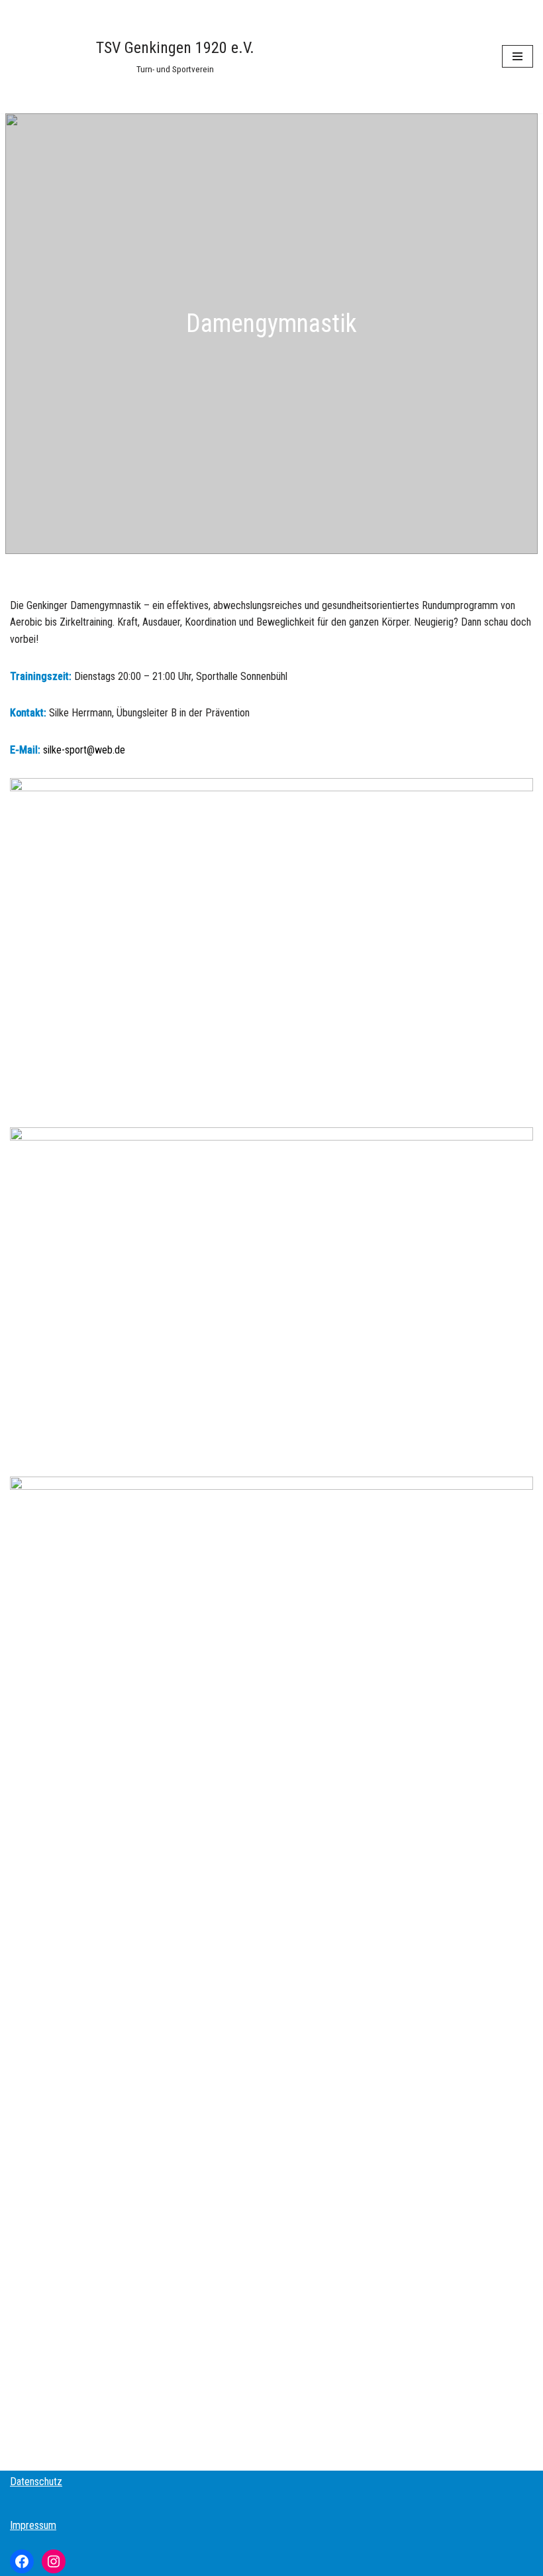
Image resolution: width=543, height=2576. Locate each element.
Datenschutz (36, 2482)
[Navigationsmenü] (518, 56)
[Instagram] (54, 2561)
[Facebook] (22, 2561)
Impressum (33, 2525)
